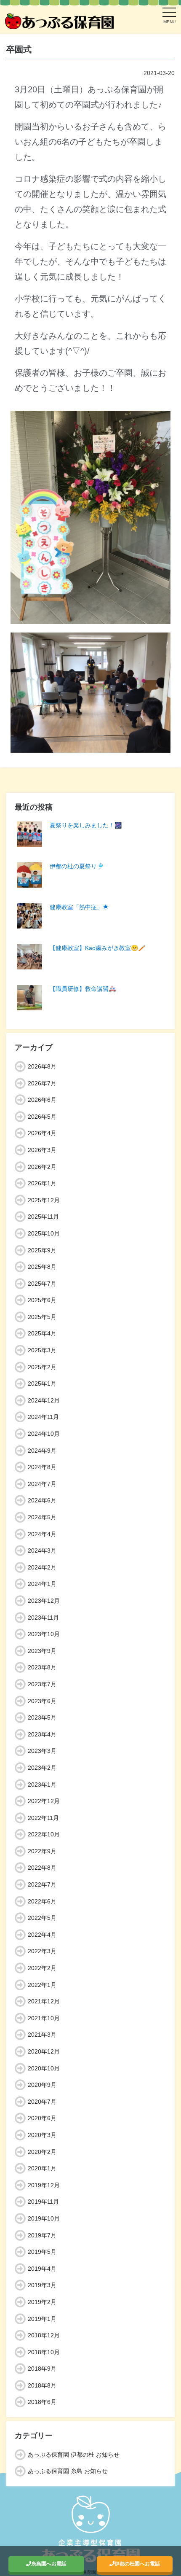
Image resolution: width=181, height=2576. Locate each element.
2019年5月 (42, 2252)
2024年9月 (42, 1451)
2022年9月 (42, 1851)
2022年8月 (42, 1868)
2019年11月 (43, 2202)
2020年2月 (42, 2152)
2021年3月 (42, 2035)
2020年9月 (42, 2085)
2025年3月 (42, 1350)
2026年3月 (42, 1150)
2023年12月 (44, 1601)
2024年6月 (42, 1500)
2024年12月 (44, 1400)
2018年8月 (42, 2385)
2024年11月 (43, 1417)
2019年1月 (42, 2319)
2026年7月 (42, 1083)
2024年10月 (44, 1434)
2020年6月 (42, 2118)
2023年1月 (42, 1785)
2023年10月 (44, 1634)
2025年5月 (42, 1317)
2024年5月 (42, 1517)
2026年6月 (42, 1100)
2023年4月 (42, 1734)
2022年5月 (42, 1918)
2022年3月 (42, 1951)
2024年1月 (42, 1584)
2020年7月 (42, 2102)
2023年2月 (42, 1768)
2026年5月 (42, 1117)
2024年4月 (42, 1534)
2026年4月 (42, 1133)
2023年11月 (43, 1618)
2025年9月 (42, 1250)
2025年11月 (43, 1217)
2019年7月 (42, 2235)
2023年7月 (42, 1684)
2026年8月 (42, 1066)
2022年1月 (42, 1985)
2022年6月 (42, 1901)
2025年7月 (42, 1284)
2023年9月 (42, 1651)
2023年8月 (42, 1667)
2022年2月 (42, 1968)
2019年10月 (44, 2218)
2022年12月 (44, 1801)
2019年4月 (42, 2269)
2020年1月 (42, 2168)
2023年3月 (42, 1751)
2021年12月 (44, 2001)
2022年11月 (43, 1818)
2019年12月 (44, 2185)
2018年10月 (44, 2352)
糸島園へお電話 (49, 2564)
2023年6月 (42, 1701)
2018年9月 (42, 2369)
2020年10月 (44, 2068)
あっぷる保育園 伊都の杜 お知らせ (74, 2455)
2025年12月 (44, 1200)
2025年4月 (42, 1333)
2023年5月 (42, 1717)
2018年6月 (42, 2402)
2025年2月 (42, 1367)
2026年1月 (42, 1183)
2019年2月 (42, 2302)
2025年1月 (42, 1384)
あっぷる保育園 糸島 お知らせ (68, 2471)
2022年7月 (42, 1884)
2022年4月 (42, 1935)
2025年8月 (42, 1267)
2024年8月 (42, 1467)
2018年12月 (44, 2335)
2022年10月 (44, 1834)
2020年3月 (42, 2135)
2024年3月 (42, 1550)
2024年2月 (42, 1567)
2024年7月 (42, 1484)
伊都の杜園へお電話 (137, 2564)
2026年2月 (42, 1167)
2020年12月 (44, 2051)
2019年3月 (42, 2285)
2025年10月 (44, 1233)
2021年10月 (44, 2018)
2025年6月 (42, 1300)
